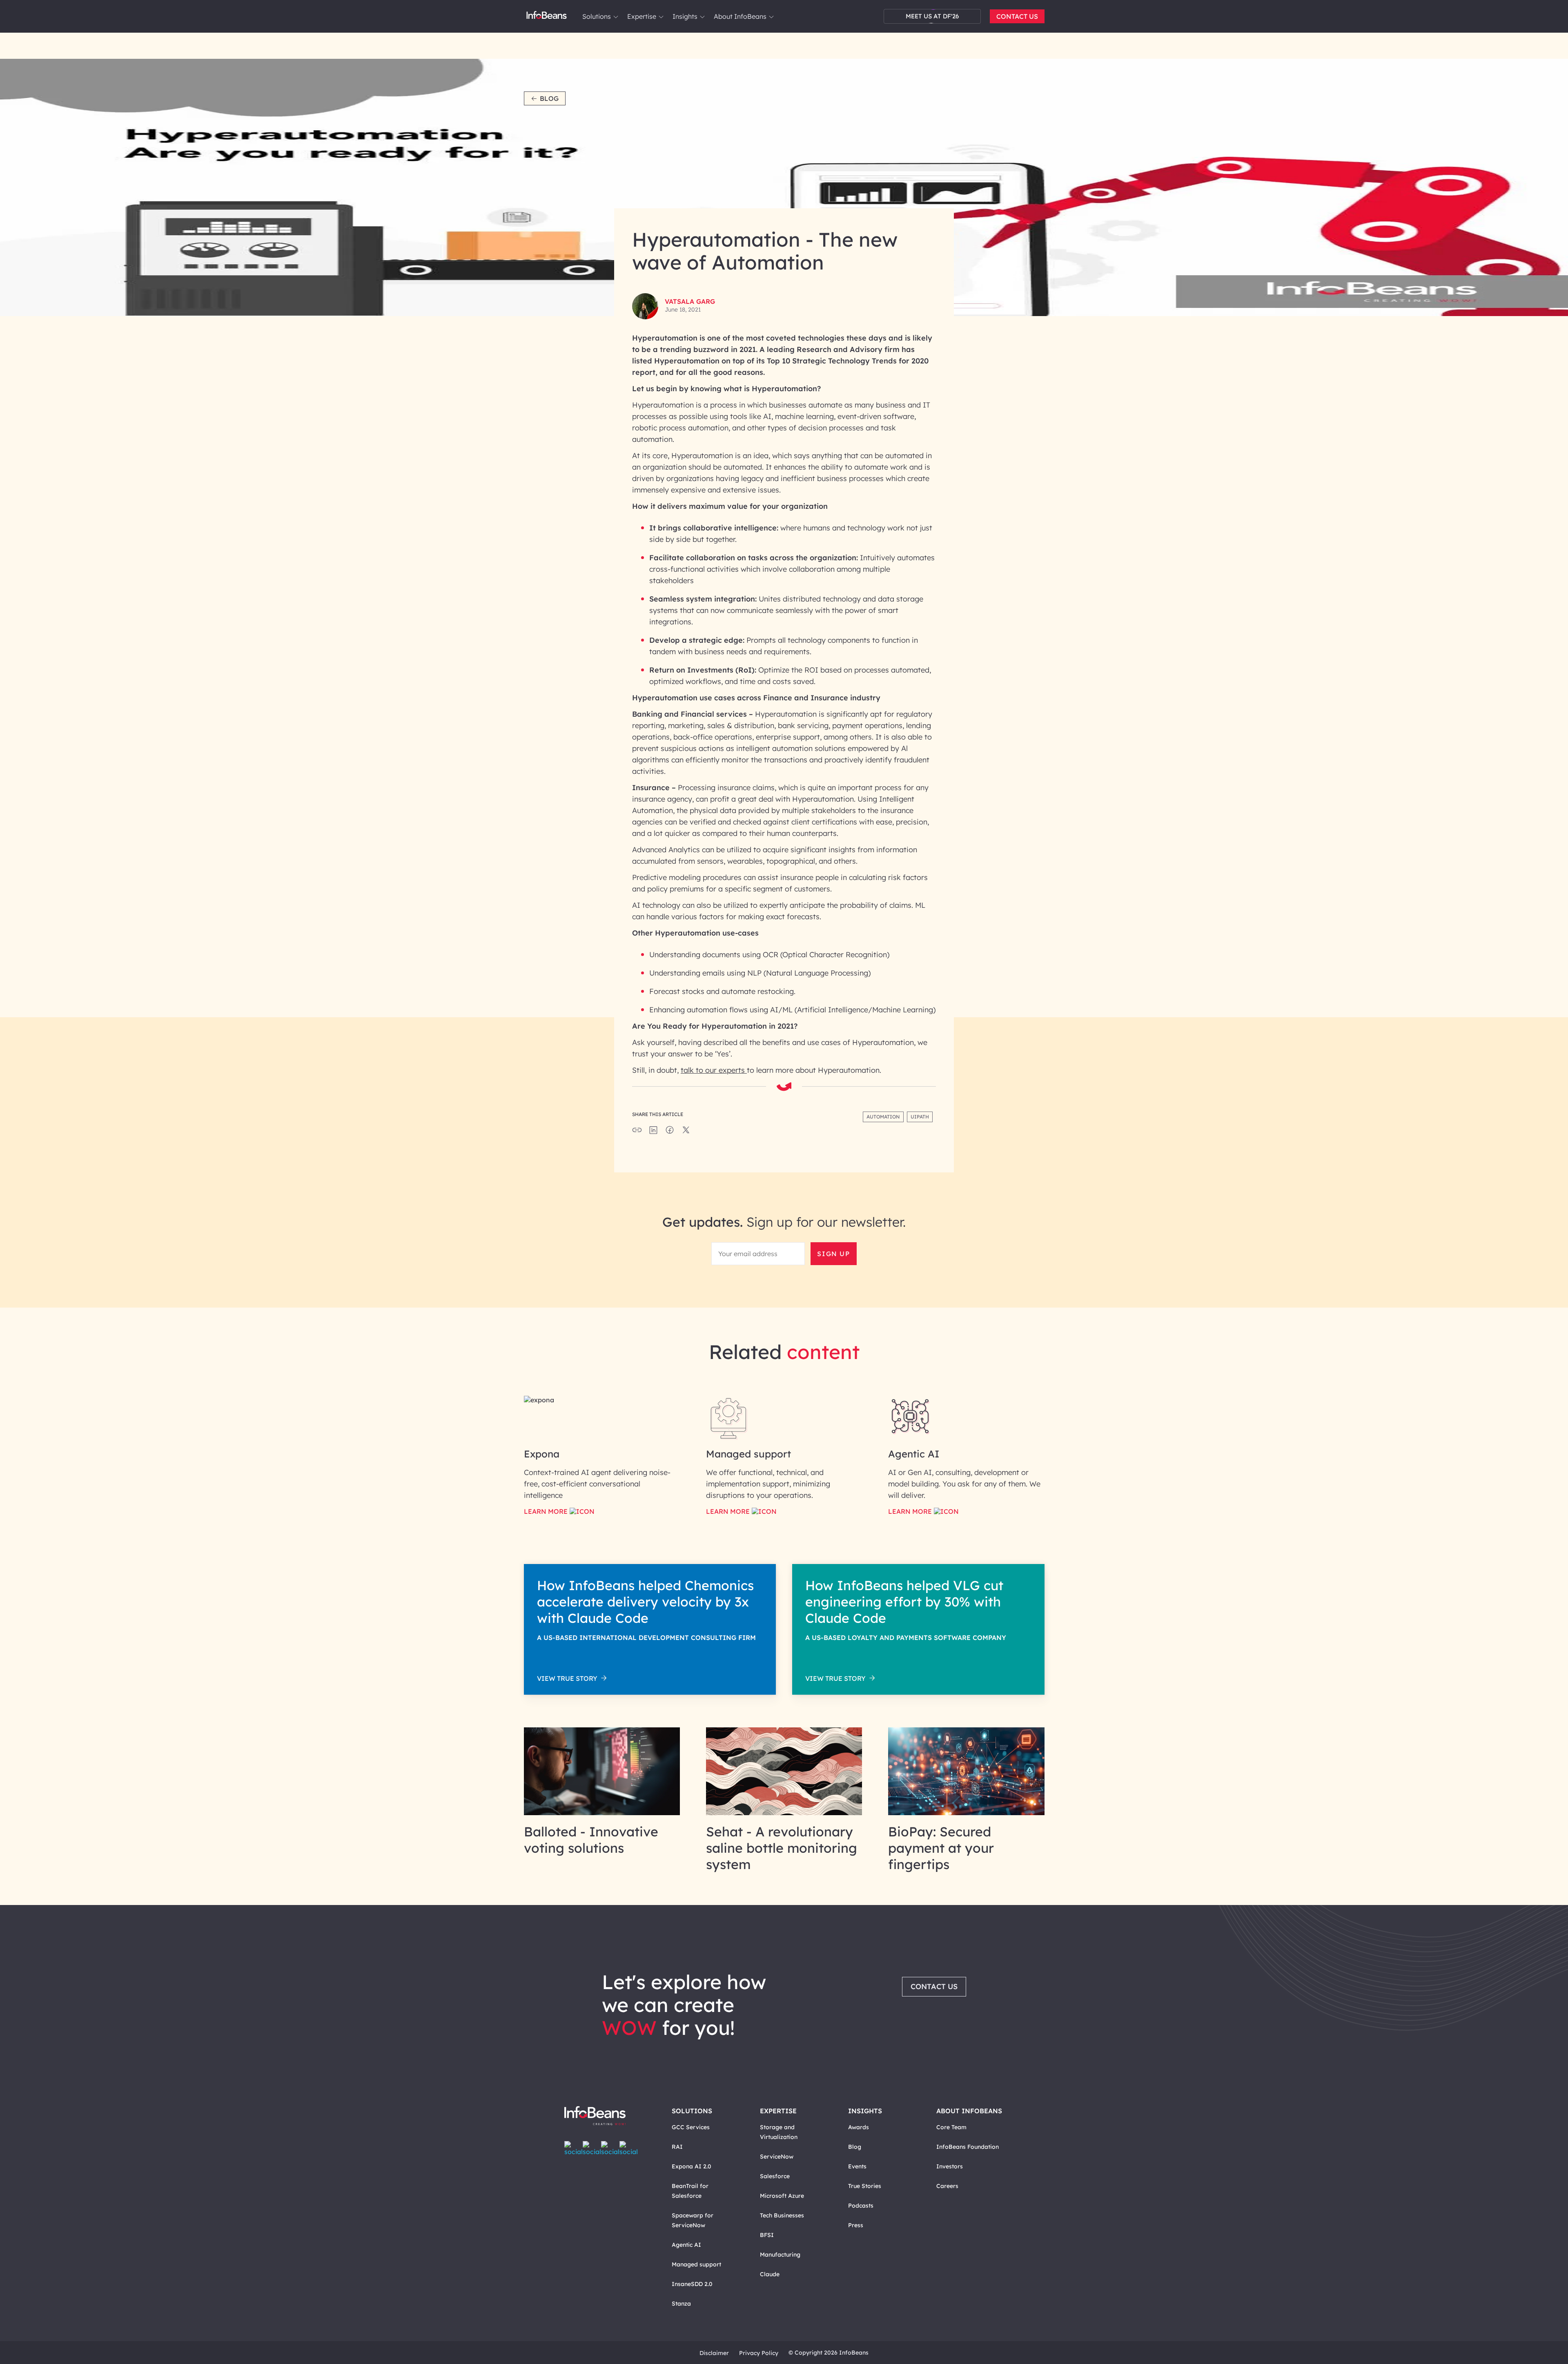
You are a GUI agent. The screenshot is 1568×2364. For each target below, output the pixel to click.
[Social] (653, 1132)
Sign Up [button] (833, 1254)
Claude (770, 2274)
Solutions (597, 16)
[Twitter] (592, 2148)
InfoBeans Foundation (968, 2147)
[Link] (602, 1813)
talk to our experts (714, 1070)
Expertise (642, 16)
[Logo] (603, 2116)
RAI (677, 2147)
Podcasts (861, 2206)
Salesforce (775, 2176)
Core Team (951, 2127)
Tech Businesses (782, 2215)
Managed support (696, 2264)
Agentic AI (686, 2245)
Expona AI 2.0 (692, 2166)
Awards (859, 2127)
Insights (685, 16)
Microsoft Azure (782, 2196)
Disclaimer (714, 2353)
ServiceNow (777, 2157)
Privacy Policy (759, 2353)
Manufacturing (780, 2255)
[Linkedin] (629, 2148)
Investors (950, 2166)
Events (857, 2166)
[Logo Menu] (547, 16)
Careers (947, 2186)
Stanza (681, 2304)
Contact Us (1017, 16)
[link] (616, 17)
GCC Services (691, 2127)
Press (856, 2225)
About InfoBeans (740, 16)
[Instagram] (610, 2148)
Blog (549, 98)
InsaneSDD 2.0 (692, 2284)
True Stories (865, 2186)
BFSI (767, 2235)
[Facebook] (574, 2148)
